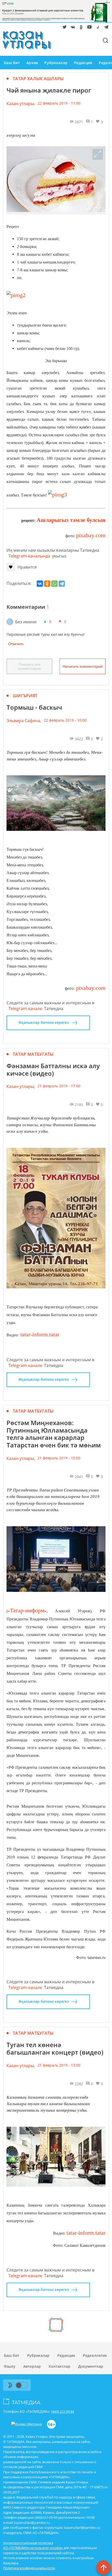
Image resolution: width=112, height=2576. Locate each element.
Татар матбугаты (33, 1054)
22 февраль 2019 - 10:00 (65, 720)
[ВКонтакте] (40, 584)
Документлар (91, 2366)
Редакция (83, 63)
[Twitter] (64, 28)
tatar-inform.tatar (39, 1334)
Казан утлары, (21, 103)
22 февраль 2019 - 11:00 (59, 103)
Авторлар (32, 2366)
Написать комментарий (83, 666)
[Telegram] (105, 28)
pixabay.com (91, 535)
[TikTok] (97, 28)
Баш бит (12, 63)
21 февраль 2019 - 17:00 (59, 1086)
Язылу (10, 2366)
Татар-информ (27, 1610)
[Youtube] (89, 28)
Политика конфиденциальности (29, 2568)
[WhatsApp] (54, 584)
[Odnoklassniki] (80, 28)
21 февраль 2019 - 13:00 (59, 2065)
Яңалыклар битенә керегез (44, 1022)
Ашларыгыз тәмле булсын (71, 520)
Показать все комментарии (29, 666)
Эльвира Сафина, (24, 721)
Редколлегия (95, 2355)
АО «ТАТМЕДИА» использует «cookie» (33, 2548)
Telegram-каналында (29, 556)
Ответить (16, 644)
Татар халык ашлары (38, 79)
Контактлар (60, 2366)
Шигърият (25, 696)
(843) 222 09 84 (63, 2412)
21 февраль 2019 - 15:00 (59, 1458)
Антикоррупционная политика (28, 2543)
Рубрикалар (56, 63)
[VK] (72, 28)
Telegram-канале (25, 1009)
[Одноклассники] (47, 584)
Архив (32, 63)
